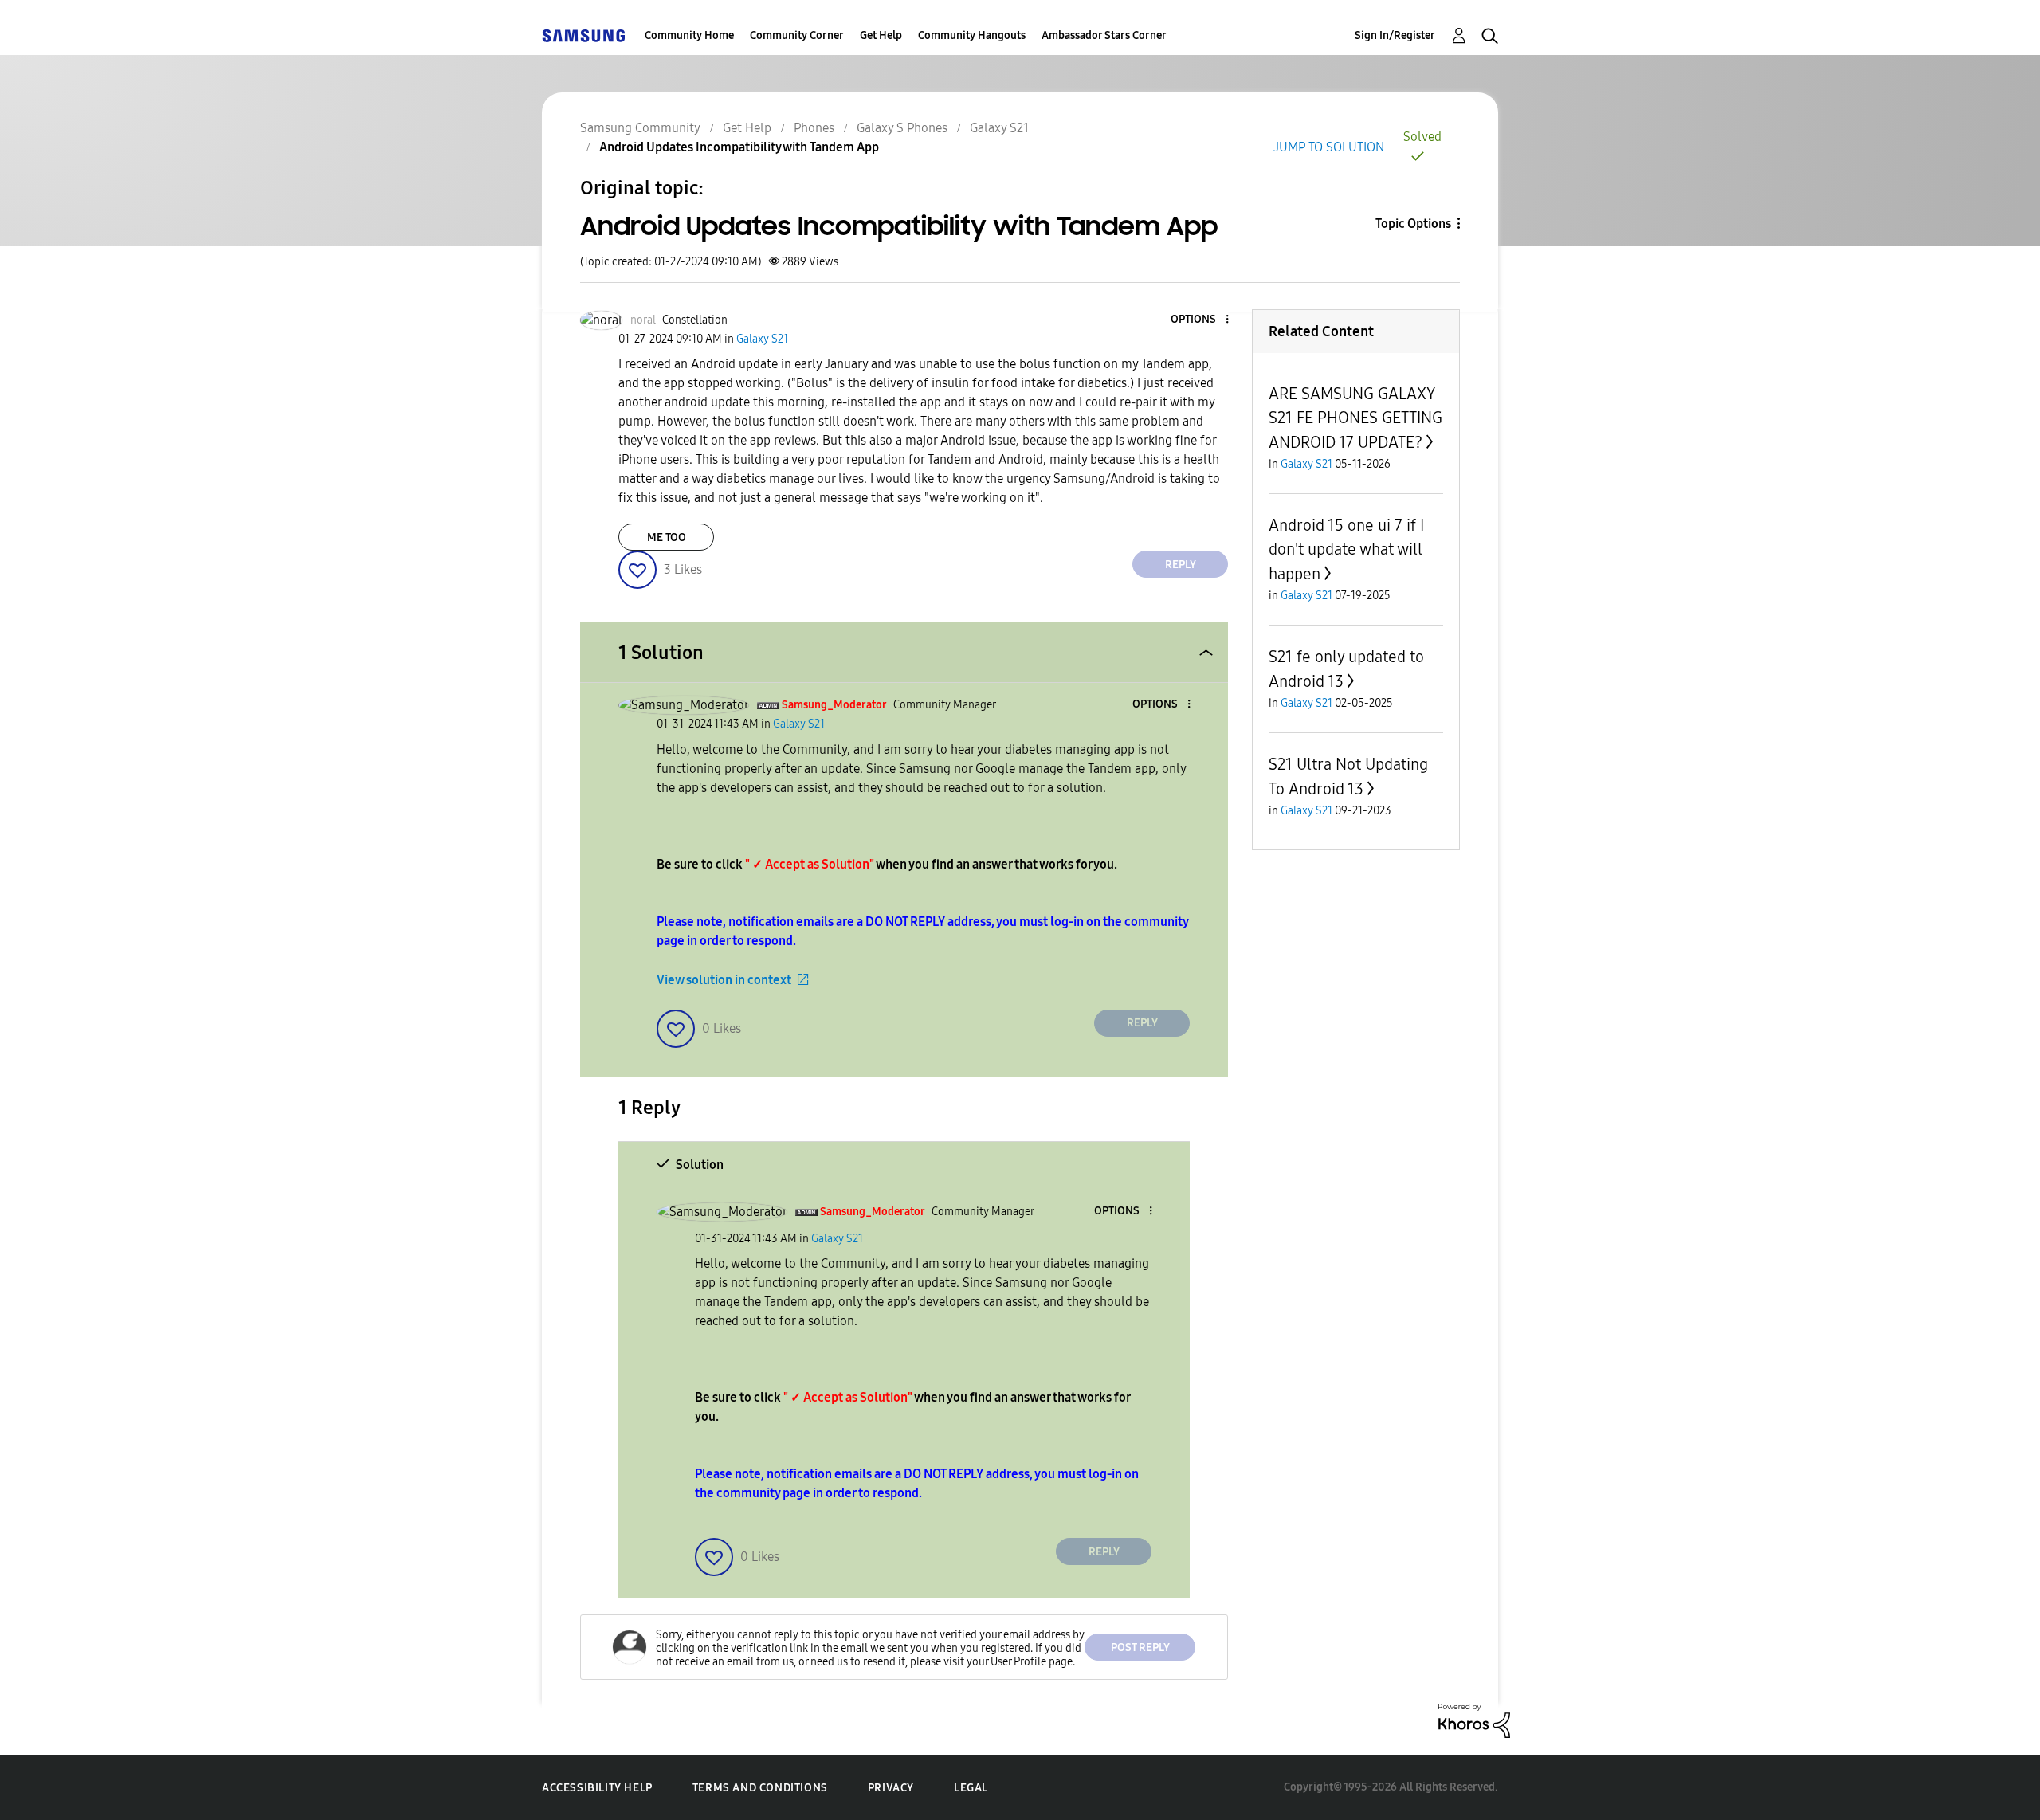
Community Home (689, 35)
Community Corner (797, 35)
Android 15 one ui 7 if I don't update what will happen (1346, 549)
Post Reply (1140, 1647)
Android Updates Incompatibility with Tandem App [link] (739, 147)
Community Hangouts (972, 35)
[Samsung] (583, 35)
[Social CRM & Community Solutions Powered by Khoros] (1474, 1720)
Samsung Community (640, 128)
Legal (971, 1788)
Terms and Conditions (760, 1788)
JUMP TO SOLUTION (1329, 147)
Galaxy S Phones (902, 128)
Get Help (881, 35)
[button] (1201, 320)
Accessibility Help (597, 1788)
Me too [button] (667, 537)
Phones (814, 128)
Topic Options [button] (1413, 224)
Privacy (891, 1788)
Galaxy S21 (999, 128)
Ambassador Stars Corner (1104, 35)
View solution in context (724, 980)
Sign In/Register (1395, 35)
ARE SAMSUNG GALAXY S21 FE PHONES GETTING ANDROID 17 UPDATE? (1355, 418)
